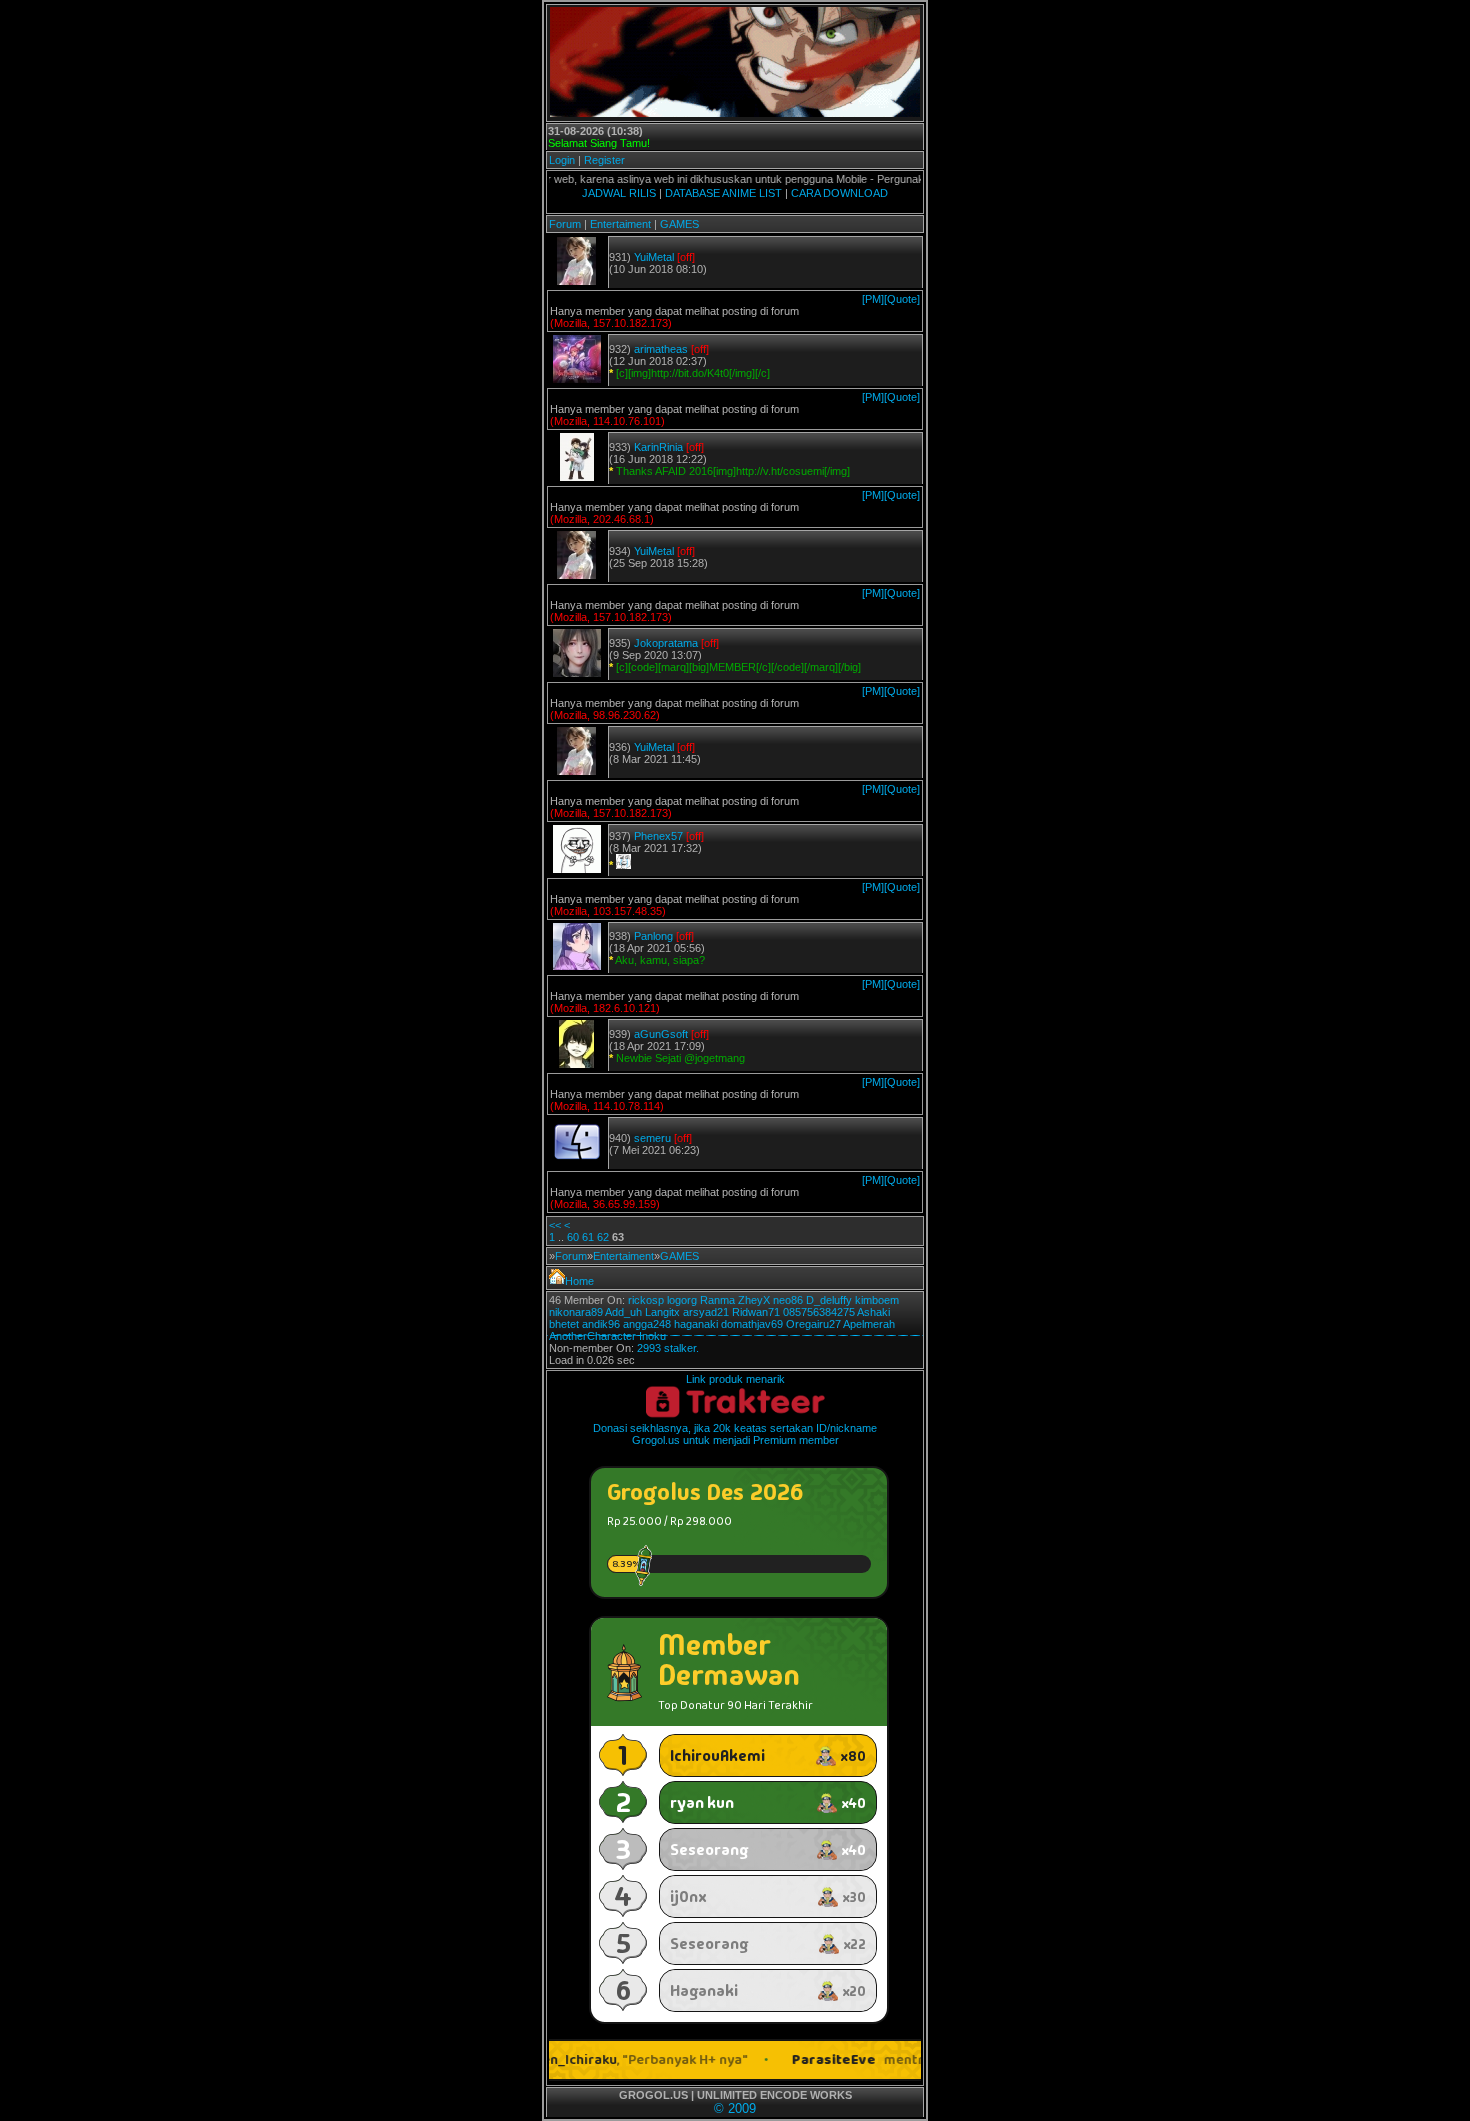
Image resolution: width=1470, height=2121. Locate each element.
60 (573, 1237)
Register (604, 160)
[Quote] (902, 299)
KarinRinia (658, 447)
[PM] (873, 299)
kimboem (877, 1300)
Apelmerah (869, 1324)
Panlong (653, 936)
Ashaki (873, 1312)
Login (562, 160)
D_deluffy (829, 1300)
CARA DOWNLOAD (839, 193)
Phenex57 (658, 836)
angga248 (647, 1324)
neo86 (788, 1300)
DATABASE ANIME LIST (723, 193)
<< (555, 1225)
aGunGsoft (661, 1034)
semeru (652, 1138)
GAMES (679, 224)
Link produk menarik (735, 1379)
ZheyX (754, 1300)
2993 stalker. (668, 1348)
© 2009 (735, 2108)
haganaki (696, 1324)
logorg (682, 1300)
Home (579, 1281)
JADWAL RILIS (619, 193)
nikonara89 (576, 1312)
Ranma (717, 1300)
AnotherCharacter (592, 1336)
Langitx (662, 1312)
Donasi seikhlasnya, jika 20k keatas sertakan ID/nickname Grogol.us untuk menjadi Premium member (735, 1434)
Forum (565, 224)
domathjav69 (752, 1324)
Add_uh (623, 1312)
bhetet (564, 1324)
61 (588, 1237)
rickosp (646, 1300)
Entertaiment (620, 224)
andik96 (601, 1324)
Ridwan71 (756, 1312)
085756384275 (819, 1312)
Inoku (652, 1336)
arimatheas (661, 349)
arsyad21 (706, 1312)
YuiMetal (654, 257)
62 (603, 1237)
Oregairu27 (813, 1324)
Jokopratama (666, 643)
